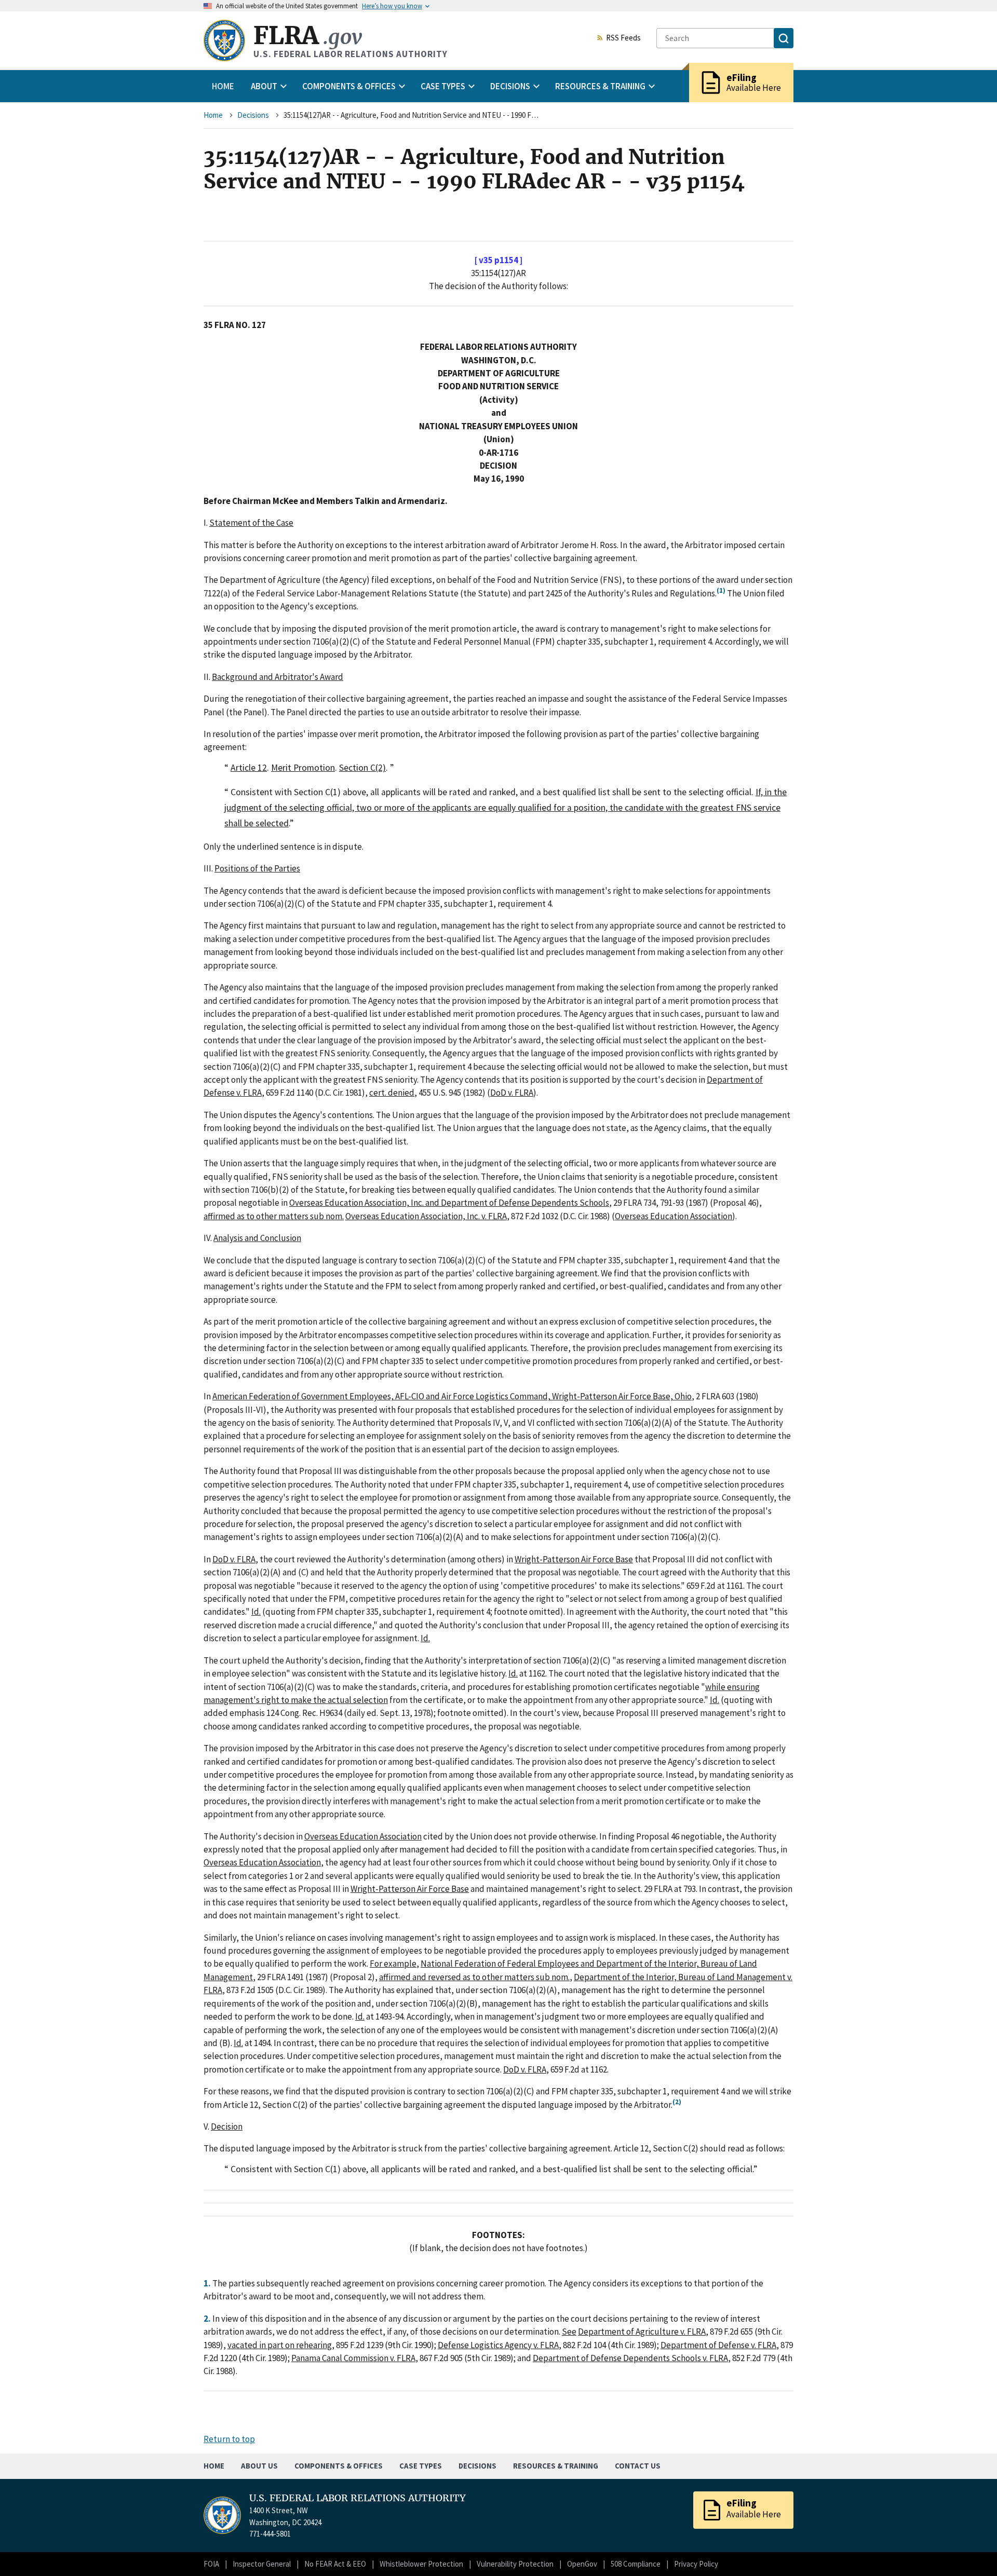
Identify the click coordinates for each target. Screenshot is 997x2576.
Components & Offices (339, 2466)
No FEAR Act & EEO (335, 2564)
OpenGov (582, 2564)
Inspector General (262, 2564)
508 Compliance (636, 2564)
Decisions (253, 115)
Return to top (229, 2439)
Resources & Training (556, 2466)
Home (223, 86)
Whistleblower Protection (421, 2564)
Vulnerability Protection (515, 2564)
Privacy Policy (696, 2564)
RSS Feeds (623, 38)
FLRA (308, 36)
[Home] (224, 40)
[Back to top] (971, 2550)
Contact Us (638, 2466)
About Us (259, 2466)
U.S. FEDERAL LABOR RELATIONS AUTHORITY (358, 2498)
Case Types (421, 2466)
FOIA (211, 2564)
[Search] (784, 38)
